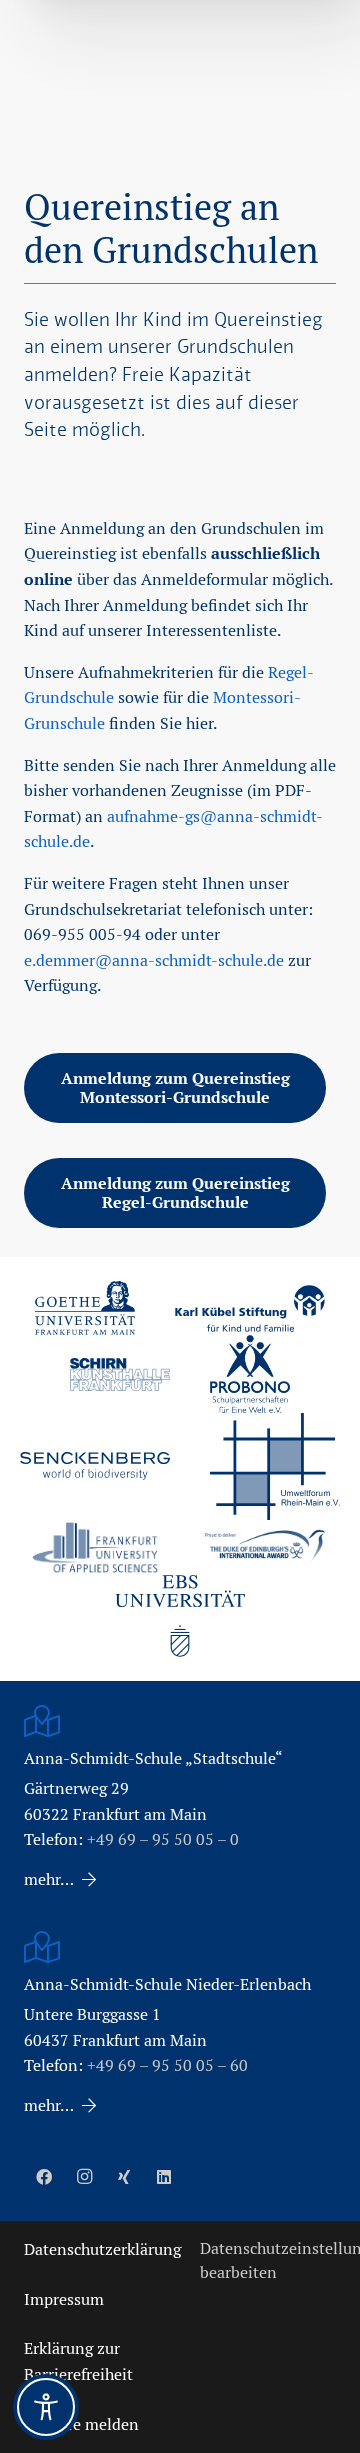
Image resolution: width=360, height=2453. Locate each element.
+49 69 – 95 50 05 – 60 (167, 2065)
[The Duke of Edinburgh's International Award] (265, 1547)
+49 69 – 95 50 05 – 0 (163, 1839)
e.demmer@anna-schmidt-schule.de (154, 960)
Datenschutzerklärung (102, 2249)
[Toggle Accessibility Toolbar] (46, 2407)
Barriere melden (81, 2424)
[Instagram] (84, 2177)
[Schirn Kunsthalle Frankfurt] (120, 1374)
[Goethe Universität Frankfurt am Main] (85, 1308)
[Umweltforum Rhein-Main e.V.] (275, 1466)
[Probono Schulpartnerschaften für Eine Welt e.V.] (250, 1374)
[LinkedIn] (164, 2177)
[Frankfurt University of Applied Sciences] (95, 1547)
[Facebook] (44, 2177)
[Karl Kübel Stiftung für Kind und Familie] (250, 1308)
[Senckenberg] (95, 1466)
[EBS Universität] (180, 1616)
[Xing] (124, 2177)
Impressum (64, 2299)
